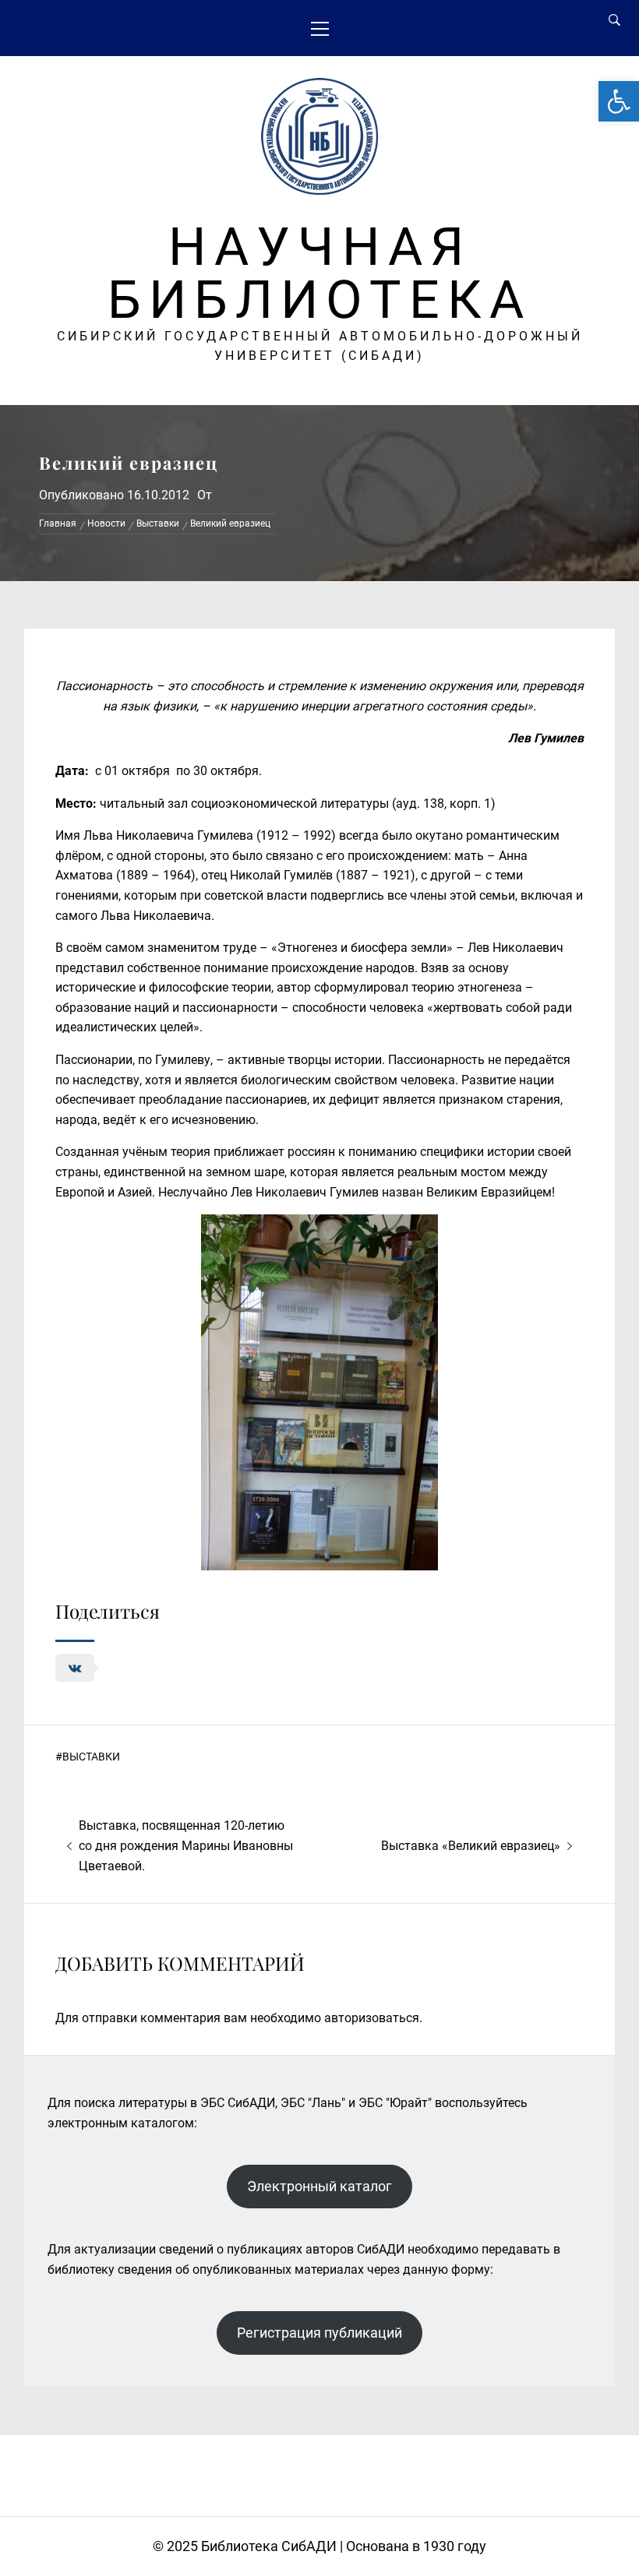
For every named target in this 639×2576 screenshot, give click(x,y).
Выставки (91, 1757)
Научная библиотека (319, 273)
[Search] (614, 20)
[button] (619, 101)
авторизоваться (372, 2018)
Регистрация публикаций (319, 2333)
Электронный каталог (319, 2186)
